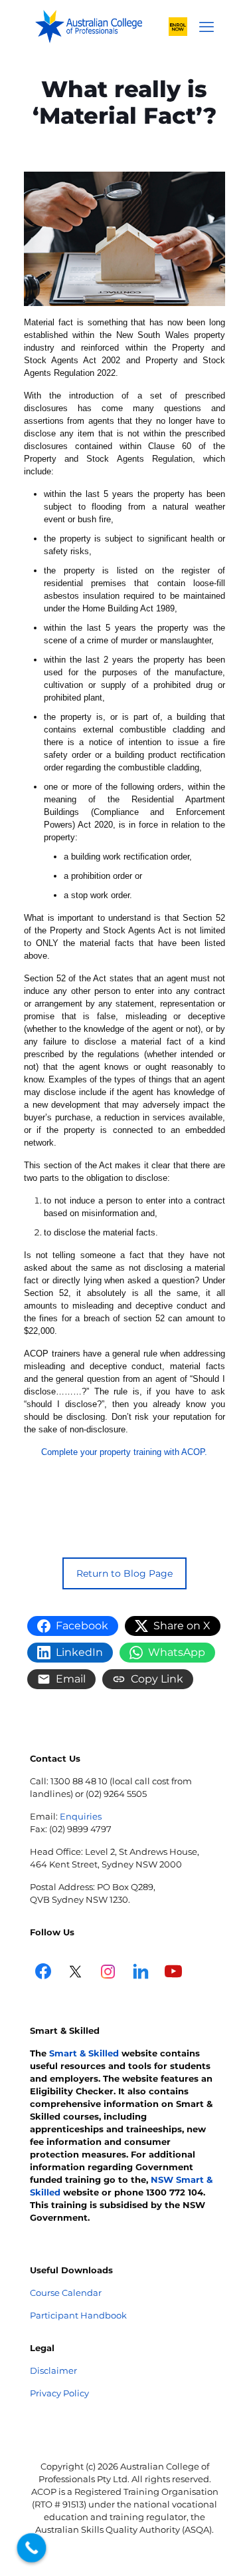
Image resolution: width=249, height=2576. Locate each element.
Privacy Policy (59, 2393)
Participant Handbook (78, 2315)
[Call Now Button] (32, 2548)
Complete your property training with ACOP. (124, 1452)
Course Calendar (66, 2293)
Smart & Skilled (84, 2053)
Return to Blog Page (124, 1573)
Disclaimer (53, 2370)
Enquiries (81, 1816)
